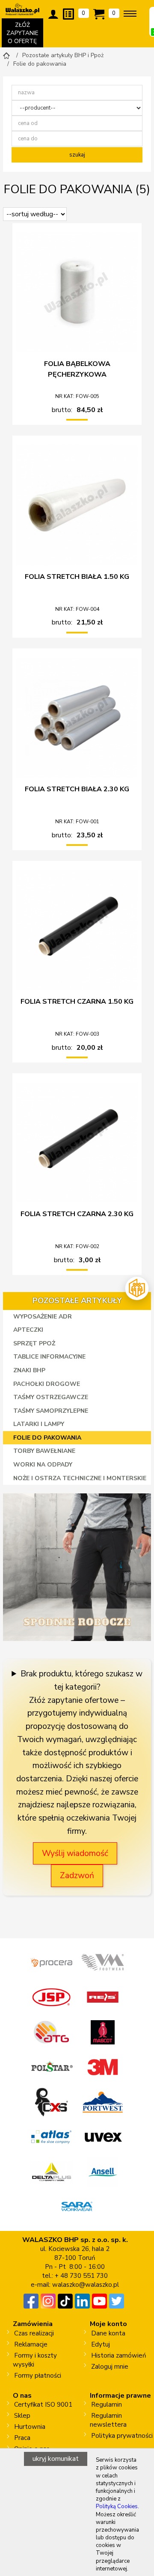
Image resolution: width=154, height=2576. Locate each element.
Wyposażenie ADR (43, 1317)
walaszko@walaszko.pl (86, 2285)
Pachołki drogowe (47, 1384)
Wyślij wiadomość (75, 1853)
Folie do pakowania (47, 1438)
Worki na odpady (43, 1465)
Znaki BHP (29, 1370)
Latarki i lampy (39, 1424)
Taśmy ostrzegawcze (51, 1397)
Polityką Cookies (117, 2506)
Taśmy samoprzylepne (51, 1411)
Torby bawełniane (44, 1451)
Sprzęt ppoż (34, 1343)
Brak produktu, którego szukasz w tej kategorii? (81, 1680)
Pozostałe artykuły (77, 1301)
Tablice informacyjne (49, 1357)
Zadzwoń (77, 1876)
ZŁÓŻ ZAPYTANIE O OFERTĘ (25, 34)
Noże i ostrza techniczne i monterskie (80, 1478)
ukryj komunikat (56, 2459)
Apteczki (28, 1330)
